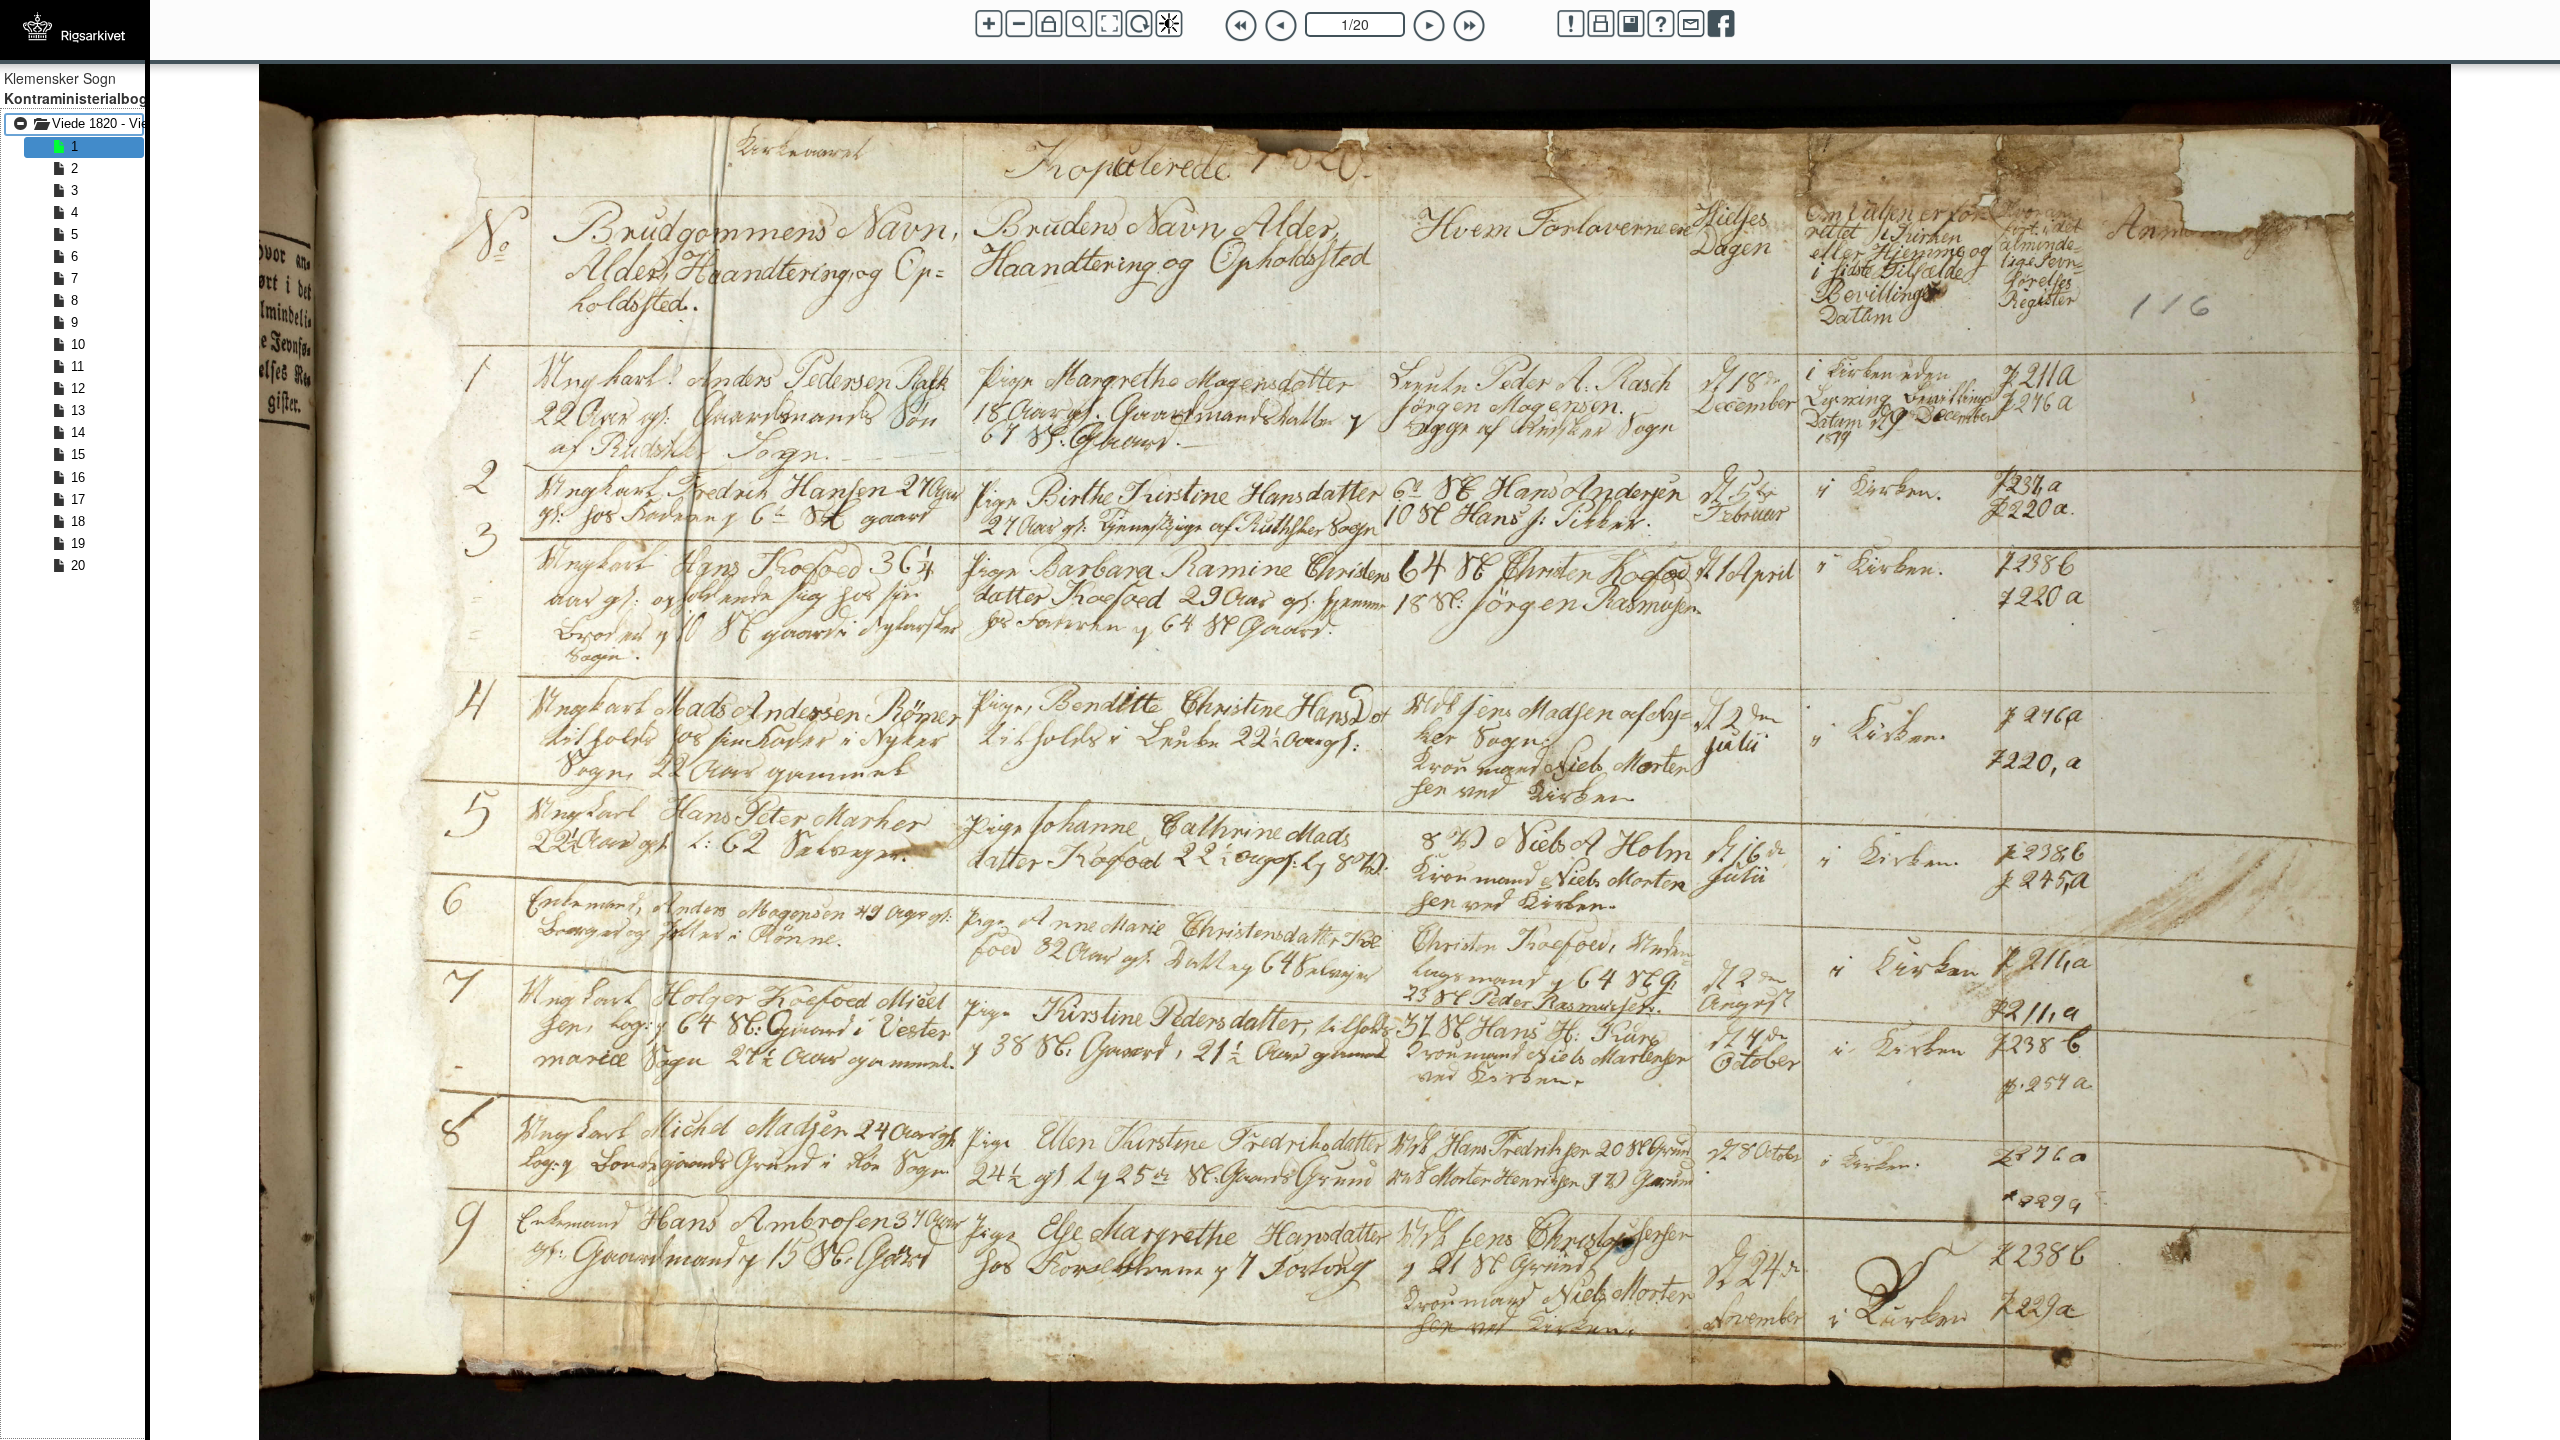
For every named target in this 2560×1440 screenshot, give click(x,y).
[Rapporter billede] (1571, 24)
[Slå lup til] (1079, 24)
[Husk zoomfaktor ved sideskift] (1049, 24)
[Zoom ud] (1019, 24)
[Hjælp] (1661, 24)
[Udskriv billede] (1601, 24)
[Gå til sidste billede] (1469, 26)
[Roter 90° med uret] (1139, 24)
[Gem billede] (1631, 24)
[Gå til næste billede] (1429, 26)
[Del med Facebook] (1721, 24)
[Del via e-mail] (1691, 24)
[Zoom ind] (989, 24)
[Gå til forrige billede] (1281, 26)
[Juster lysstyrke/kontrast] (1169, 24)
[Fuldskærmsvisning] (1109, 24)
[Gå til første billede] (1241, 26)
